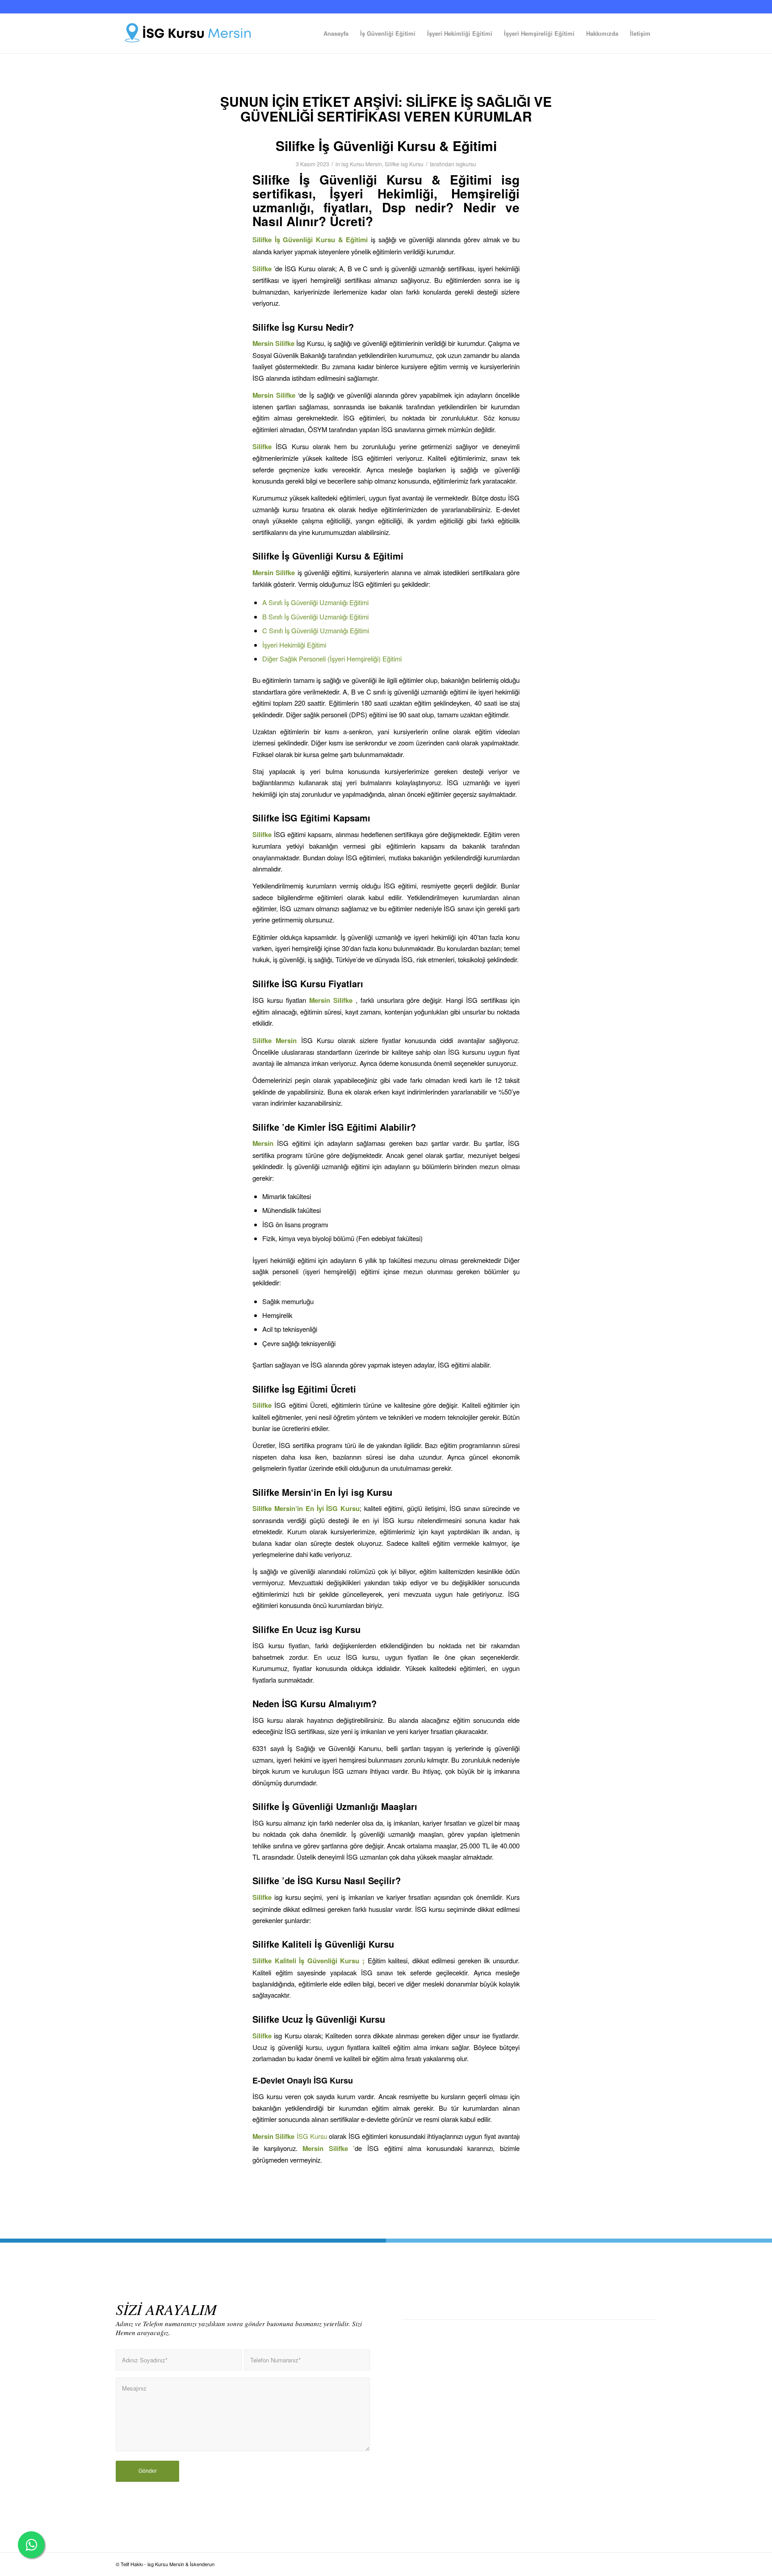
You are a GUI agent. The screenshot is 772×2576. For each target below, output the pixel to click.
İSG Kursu (301, 2136)
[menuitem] (336, 34)
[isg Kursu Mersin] (191, 34)
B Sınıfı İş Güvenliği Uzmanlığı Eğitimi (315, 617)
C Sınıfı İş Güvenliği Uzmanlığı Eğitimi (316, 630)
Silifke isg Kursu (404, 164)
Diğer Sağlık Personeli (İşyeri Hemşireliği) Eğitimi (332, 659)
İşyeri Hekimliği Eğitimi (294, 645)
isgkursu (466, 164)
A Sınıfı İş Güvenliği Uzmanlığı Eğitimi (315, 602)
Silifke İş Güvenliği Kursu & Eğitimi (386, 145)
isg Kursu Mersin (362, 164)
